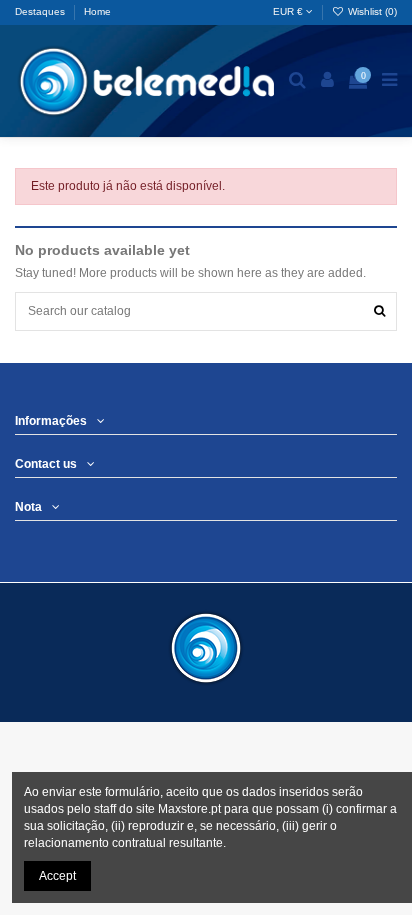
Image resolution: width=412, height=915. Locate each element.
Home (97, 11)
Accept (57, 876)
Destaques (41, 11)
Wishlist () (371, 11)
